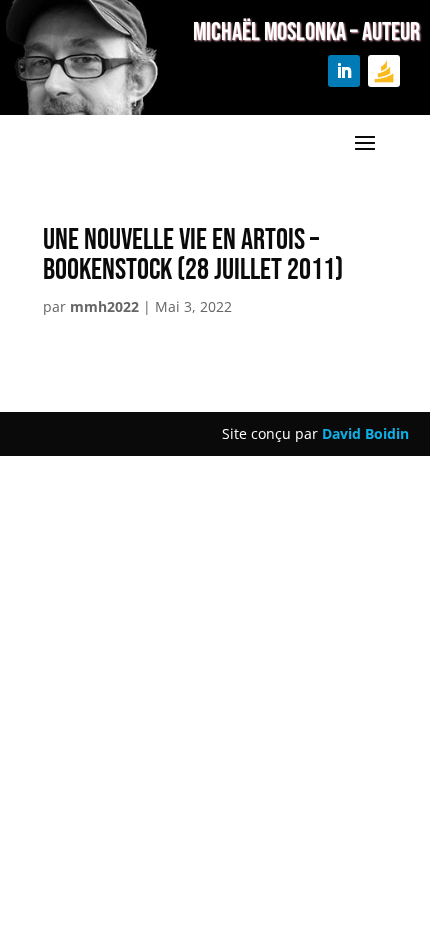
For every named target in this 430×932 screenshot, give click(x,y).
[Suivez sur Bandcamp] (384, 71)
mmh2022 (104, 306)
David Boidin (365, 433)
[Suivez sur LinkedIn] (344, 71)
